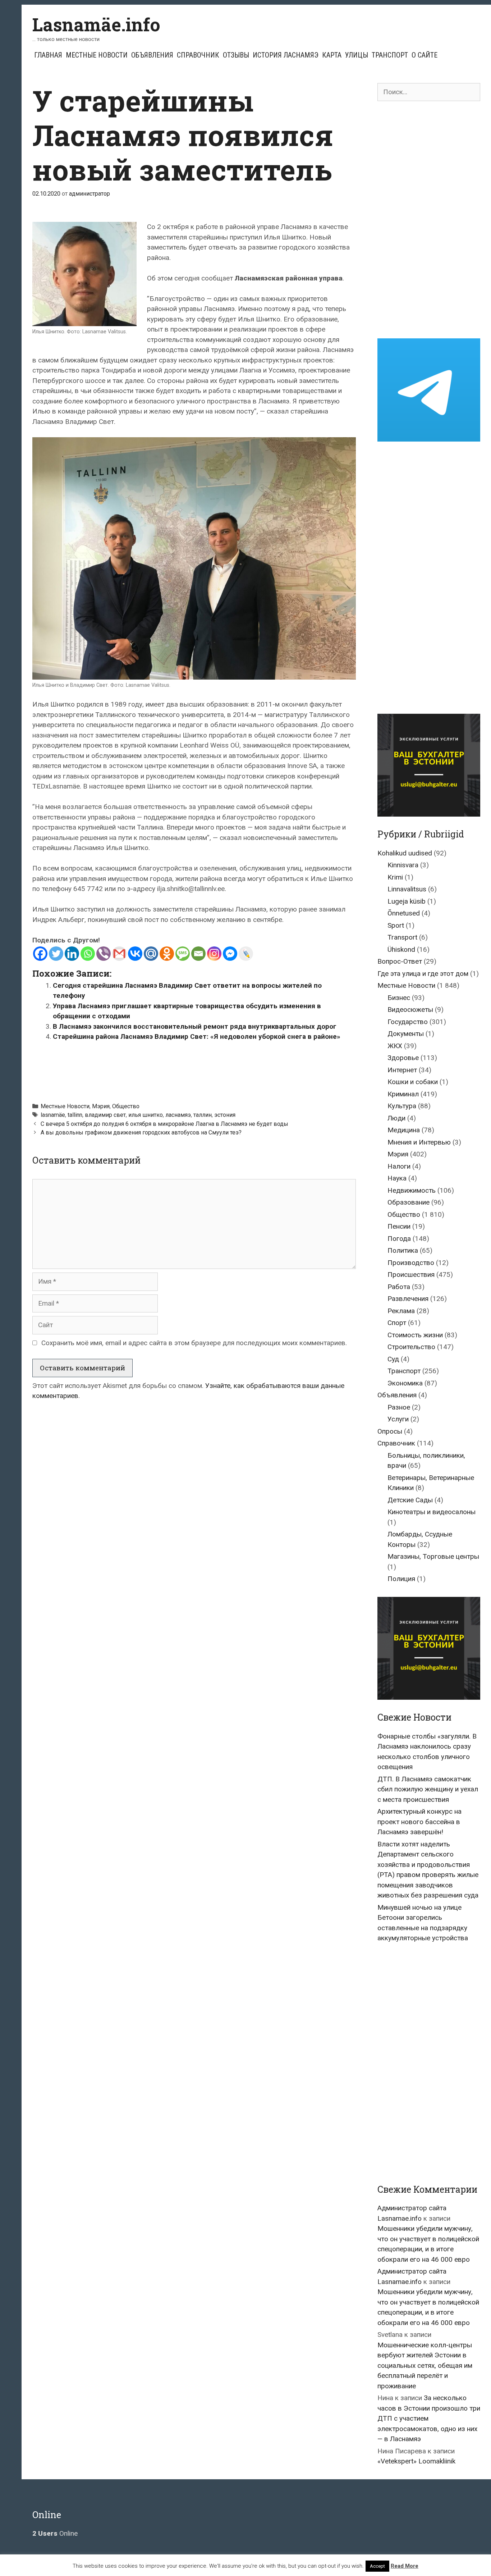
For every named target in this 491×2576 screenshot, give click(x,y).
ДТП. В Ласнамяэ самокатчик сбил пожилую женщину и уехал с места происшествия (428, 1789)
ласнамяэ (178, 1115)
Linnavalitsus (407, 889)
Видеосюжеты (410, 1010)
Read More (405, 2566)
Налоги (399, 1166)
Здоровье (403, 1058)
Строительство (411, 1347)
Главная (48, 55)
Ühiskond (401, 949)
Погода (399, 1239)
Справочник (198, 55)
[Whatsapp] (88, 954)
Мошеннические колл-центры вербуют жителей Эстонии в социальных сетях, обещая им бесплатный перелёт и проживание (425, 2365)
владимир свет (105, 1115)
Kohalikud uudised (405, 853)
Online (55, 2533)
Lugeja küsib (407, 901)
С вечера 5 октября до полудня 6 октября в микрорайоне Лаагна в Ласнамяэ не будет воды (164, 1124)
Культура (402, 1106)
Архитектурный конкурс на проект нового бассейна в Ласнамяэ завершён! (419, 1822)
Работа (399, 1287)
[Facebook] (40, 954)
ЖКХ (395, 1046)
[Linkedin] (72, 954)
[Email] (198, 954)
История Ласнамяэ (286, 55)
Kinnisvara (403, 865)
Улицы (357, 55)
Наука (397, 1178)
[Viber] (104, 954)
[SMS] (183, 954)
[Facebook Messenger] (230, 954)
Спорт (397, 1323)
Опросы (390, 1431)
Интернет (402, 1070)
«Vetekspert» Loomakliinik (416, 2461)
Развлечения (408, 1299)
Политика (403, 1250)
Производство (411, 1263)
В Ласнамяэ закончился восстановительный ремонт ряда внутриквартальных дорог (195, 1026)
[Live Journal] (246, 954)
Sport (396, 925)
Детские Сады (410, 1500)
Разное (399, 1407)
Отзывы (236, 55)
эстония (225, 1115)
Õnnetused (404, 913)
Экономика (405, 1383)
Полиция (401, 1579)
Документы (406, 1034)
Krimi (395, 877)
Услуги (398, 1419)
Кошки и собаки (413, 1082)
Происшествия (411, 1275)
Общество (126, 1106)
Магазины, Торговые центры (433, 1556)
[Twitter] (56, 954)
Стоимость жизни (415, 1335)
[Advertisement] (194, 1068)
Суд (393, 1359)
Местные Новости (97, 55)
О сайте (425, 55)
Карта (332, 55)
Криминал (403, 1094)
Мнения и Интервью (419, 1142)
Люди (396, 1118)
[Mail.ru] (151, 954)
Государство (408, 1022)
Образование (409, 1202)
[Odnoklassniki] (167, 954)
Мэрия (101, 1106)
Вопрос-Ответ (400, 961)
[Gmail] (119, 954)
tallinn (75, 1115)
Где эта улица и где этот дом (423, 974)
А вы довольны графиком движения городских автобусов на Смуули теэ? (141, 1132)
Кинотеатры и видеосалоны (432, 1512)
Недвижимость (412, 1190)
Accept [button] (377, 2566)
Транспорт (390, 55)
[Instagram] (214, 954)
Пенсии (399, 1226)
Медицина (404, 1130)
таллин (203, 1115)
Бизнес (399, 998)
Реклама (401, 1311)
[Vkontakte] (135, 954)
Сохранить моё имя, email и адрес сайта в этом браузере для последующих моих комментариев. (194, 1343)
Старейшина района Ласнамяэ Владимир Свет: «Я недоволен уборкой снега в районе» (197, 1036)
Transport (402, 937)
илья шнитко (146, 1115)
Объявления (152, 55)
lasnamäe (53, 1115)
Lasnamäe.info (96, 24)
